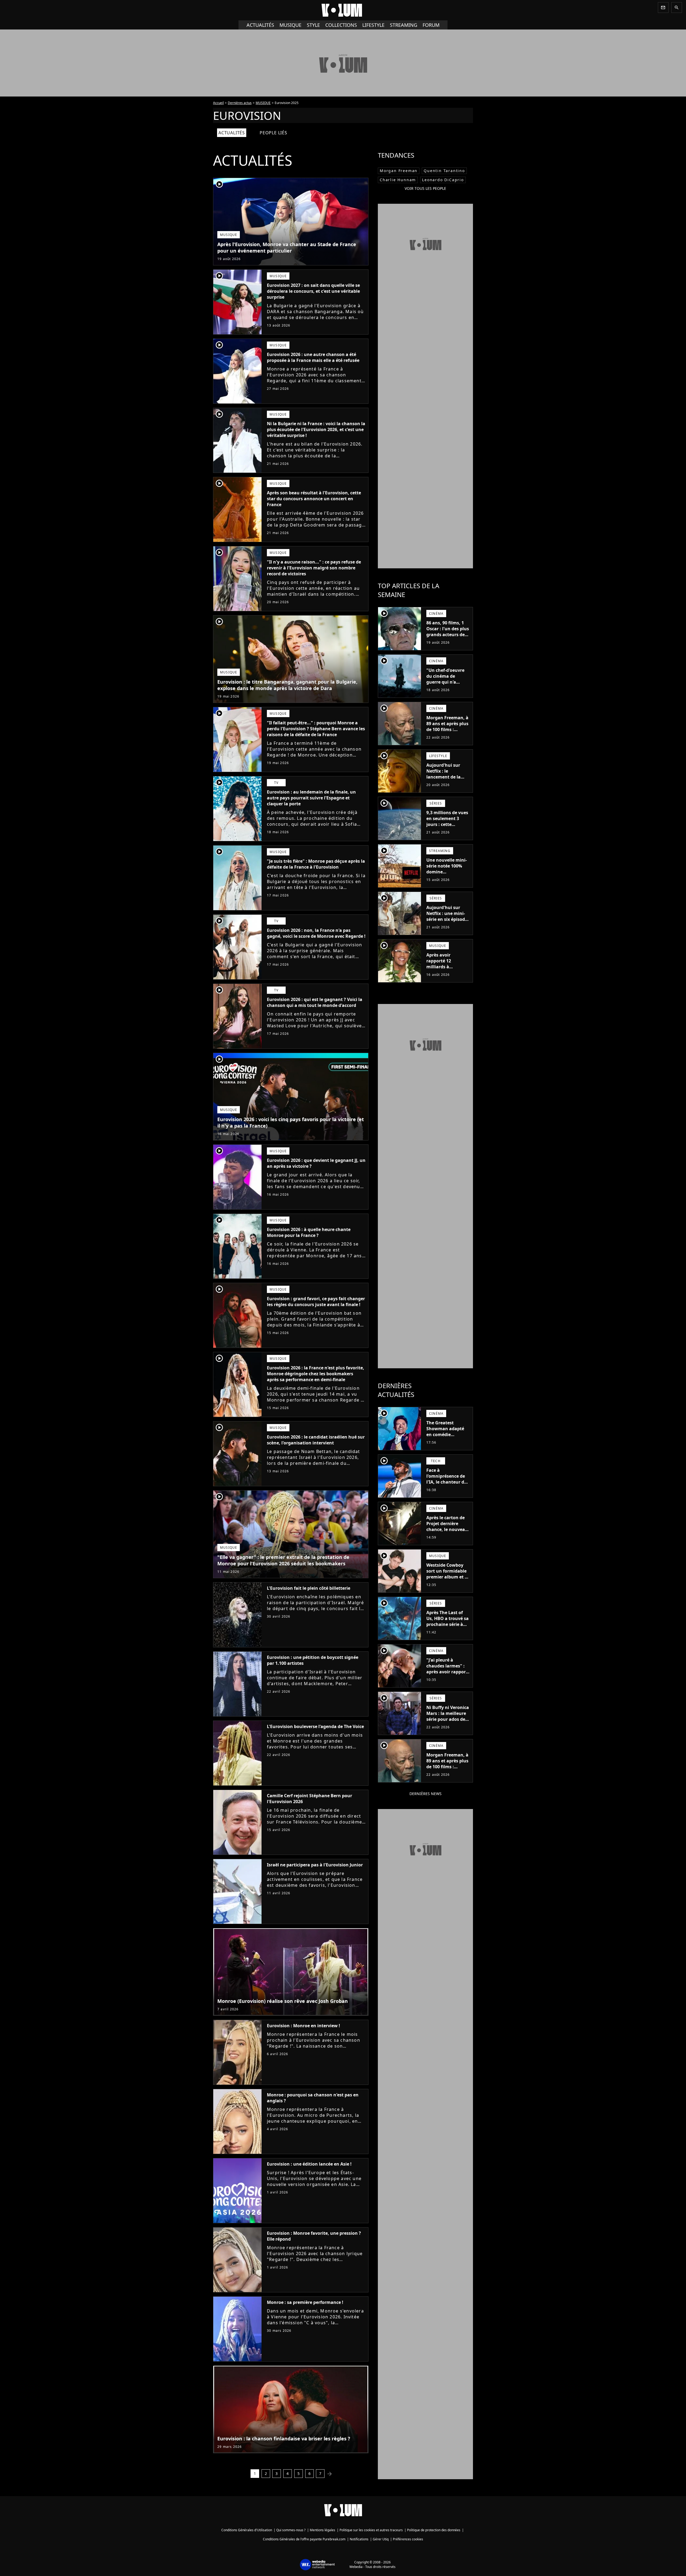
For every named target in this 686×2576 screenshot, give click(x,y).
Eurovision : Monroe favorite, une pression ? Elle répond (314, 2236)
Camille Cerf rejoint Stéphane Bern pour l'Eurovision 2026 (310, 1799)
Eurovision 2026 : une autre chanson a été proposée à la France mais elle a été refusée (313, 357)
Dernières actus (240, 103)
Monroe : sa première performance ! (305, 2302)
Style (313, 25)
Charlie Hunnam (398, 180)
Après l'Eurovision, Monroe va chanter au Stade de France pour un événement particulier (287, 247)
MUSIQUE (263, 103)
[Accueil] (343, 10)
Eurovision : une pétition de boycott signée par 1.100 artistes (313, 1660)
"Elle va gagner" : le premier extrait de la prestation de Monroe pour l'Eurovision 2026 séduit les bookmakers (283, 1560)
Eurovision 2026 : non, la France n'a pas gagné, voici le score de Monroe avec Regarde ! (316, 933)
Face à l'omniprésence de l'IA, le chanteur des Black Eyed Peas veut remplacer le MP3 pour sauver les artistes (448, 1488)
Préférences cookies (408, 2539)
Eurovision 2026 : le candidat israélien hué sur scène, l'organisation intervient (316, 1440)
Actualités (260, 25)
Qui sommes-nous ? (291, 2530)
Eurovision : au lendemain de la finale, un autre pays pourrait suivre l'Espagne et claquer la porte (311, 798)
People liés (273, 133)
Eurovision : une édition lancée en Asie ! (309, 2164)
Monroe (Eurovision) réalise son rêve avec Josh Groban (283, 2001)
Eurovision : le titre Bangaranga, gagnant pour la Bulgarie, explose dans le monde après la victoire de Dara (287, 685)
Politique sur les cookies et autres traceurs (371, 2530)
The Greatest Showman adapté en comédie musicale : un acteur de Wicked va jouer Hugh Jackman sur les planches (448, 1440)
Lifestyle (373, 25)
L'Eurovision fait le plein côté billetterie (309, 1588)
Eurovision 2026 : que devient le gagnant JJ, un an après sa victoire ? (316, 1163)
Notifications (359, 2539)
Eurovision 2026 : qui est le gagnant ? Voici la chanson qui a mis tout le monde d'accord (315, 1002)
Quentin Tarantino (444, 171)
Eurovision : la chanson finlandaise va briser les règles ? (284, 2438)
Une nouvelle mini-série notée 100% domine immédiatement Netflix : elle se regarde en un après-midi (447, 878)
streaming (404, 25)
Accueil (218, 103)
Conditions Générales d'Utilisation (247, 2530)
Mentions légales (323, 2530)
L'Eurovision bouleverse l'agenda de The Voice (315, 1726)
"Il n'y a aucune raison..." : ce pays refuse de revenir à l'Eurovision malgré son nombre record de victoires (314, 568)
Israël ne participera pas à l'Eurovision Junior (315, 1865)
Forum (431, 25)
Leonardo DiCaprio (443, 180)
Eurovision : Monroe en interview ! (303, 2026)
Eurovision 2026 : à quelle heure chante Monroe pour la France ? (309, 1232)
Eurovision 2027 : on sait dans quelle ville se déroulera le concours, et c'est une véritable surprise (313, 291)
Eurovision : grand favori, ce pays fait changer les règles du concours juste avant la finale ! (316, 1302)
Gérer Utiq (381, 2539)
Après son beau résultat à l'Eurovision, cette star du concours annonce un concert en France (314, 499)
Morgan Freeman (399, 171)
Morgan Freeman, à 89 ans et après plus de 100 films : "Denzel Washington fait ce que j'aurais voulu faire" (447, 735)
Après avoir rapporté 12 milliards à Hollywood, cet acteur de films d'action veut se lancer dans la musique (443, 976)
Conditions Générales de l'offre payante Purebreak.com (304, 2539)
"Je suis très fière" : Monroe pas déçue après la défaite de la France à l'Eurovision (316, 864)
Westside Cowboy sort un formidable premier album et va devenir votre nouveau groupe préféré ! (448, 1580)
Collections (341, 25)
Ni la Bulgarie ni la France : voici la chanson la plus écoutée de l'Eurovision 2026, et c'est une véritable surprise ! (316, 429)
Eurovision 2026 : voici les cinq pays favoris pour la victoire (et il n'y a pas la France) (291, 1122)
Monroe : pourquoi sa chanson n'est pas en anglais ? (313, 2098)
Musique (290, 25)
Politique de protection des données (434, 2530)
